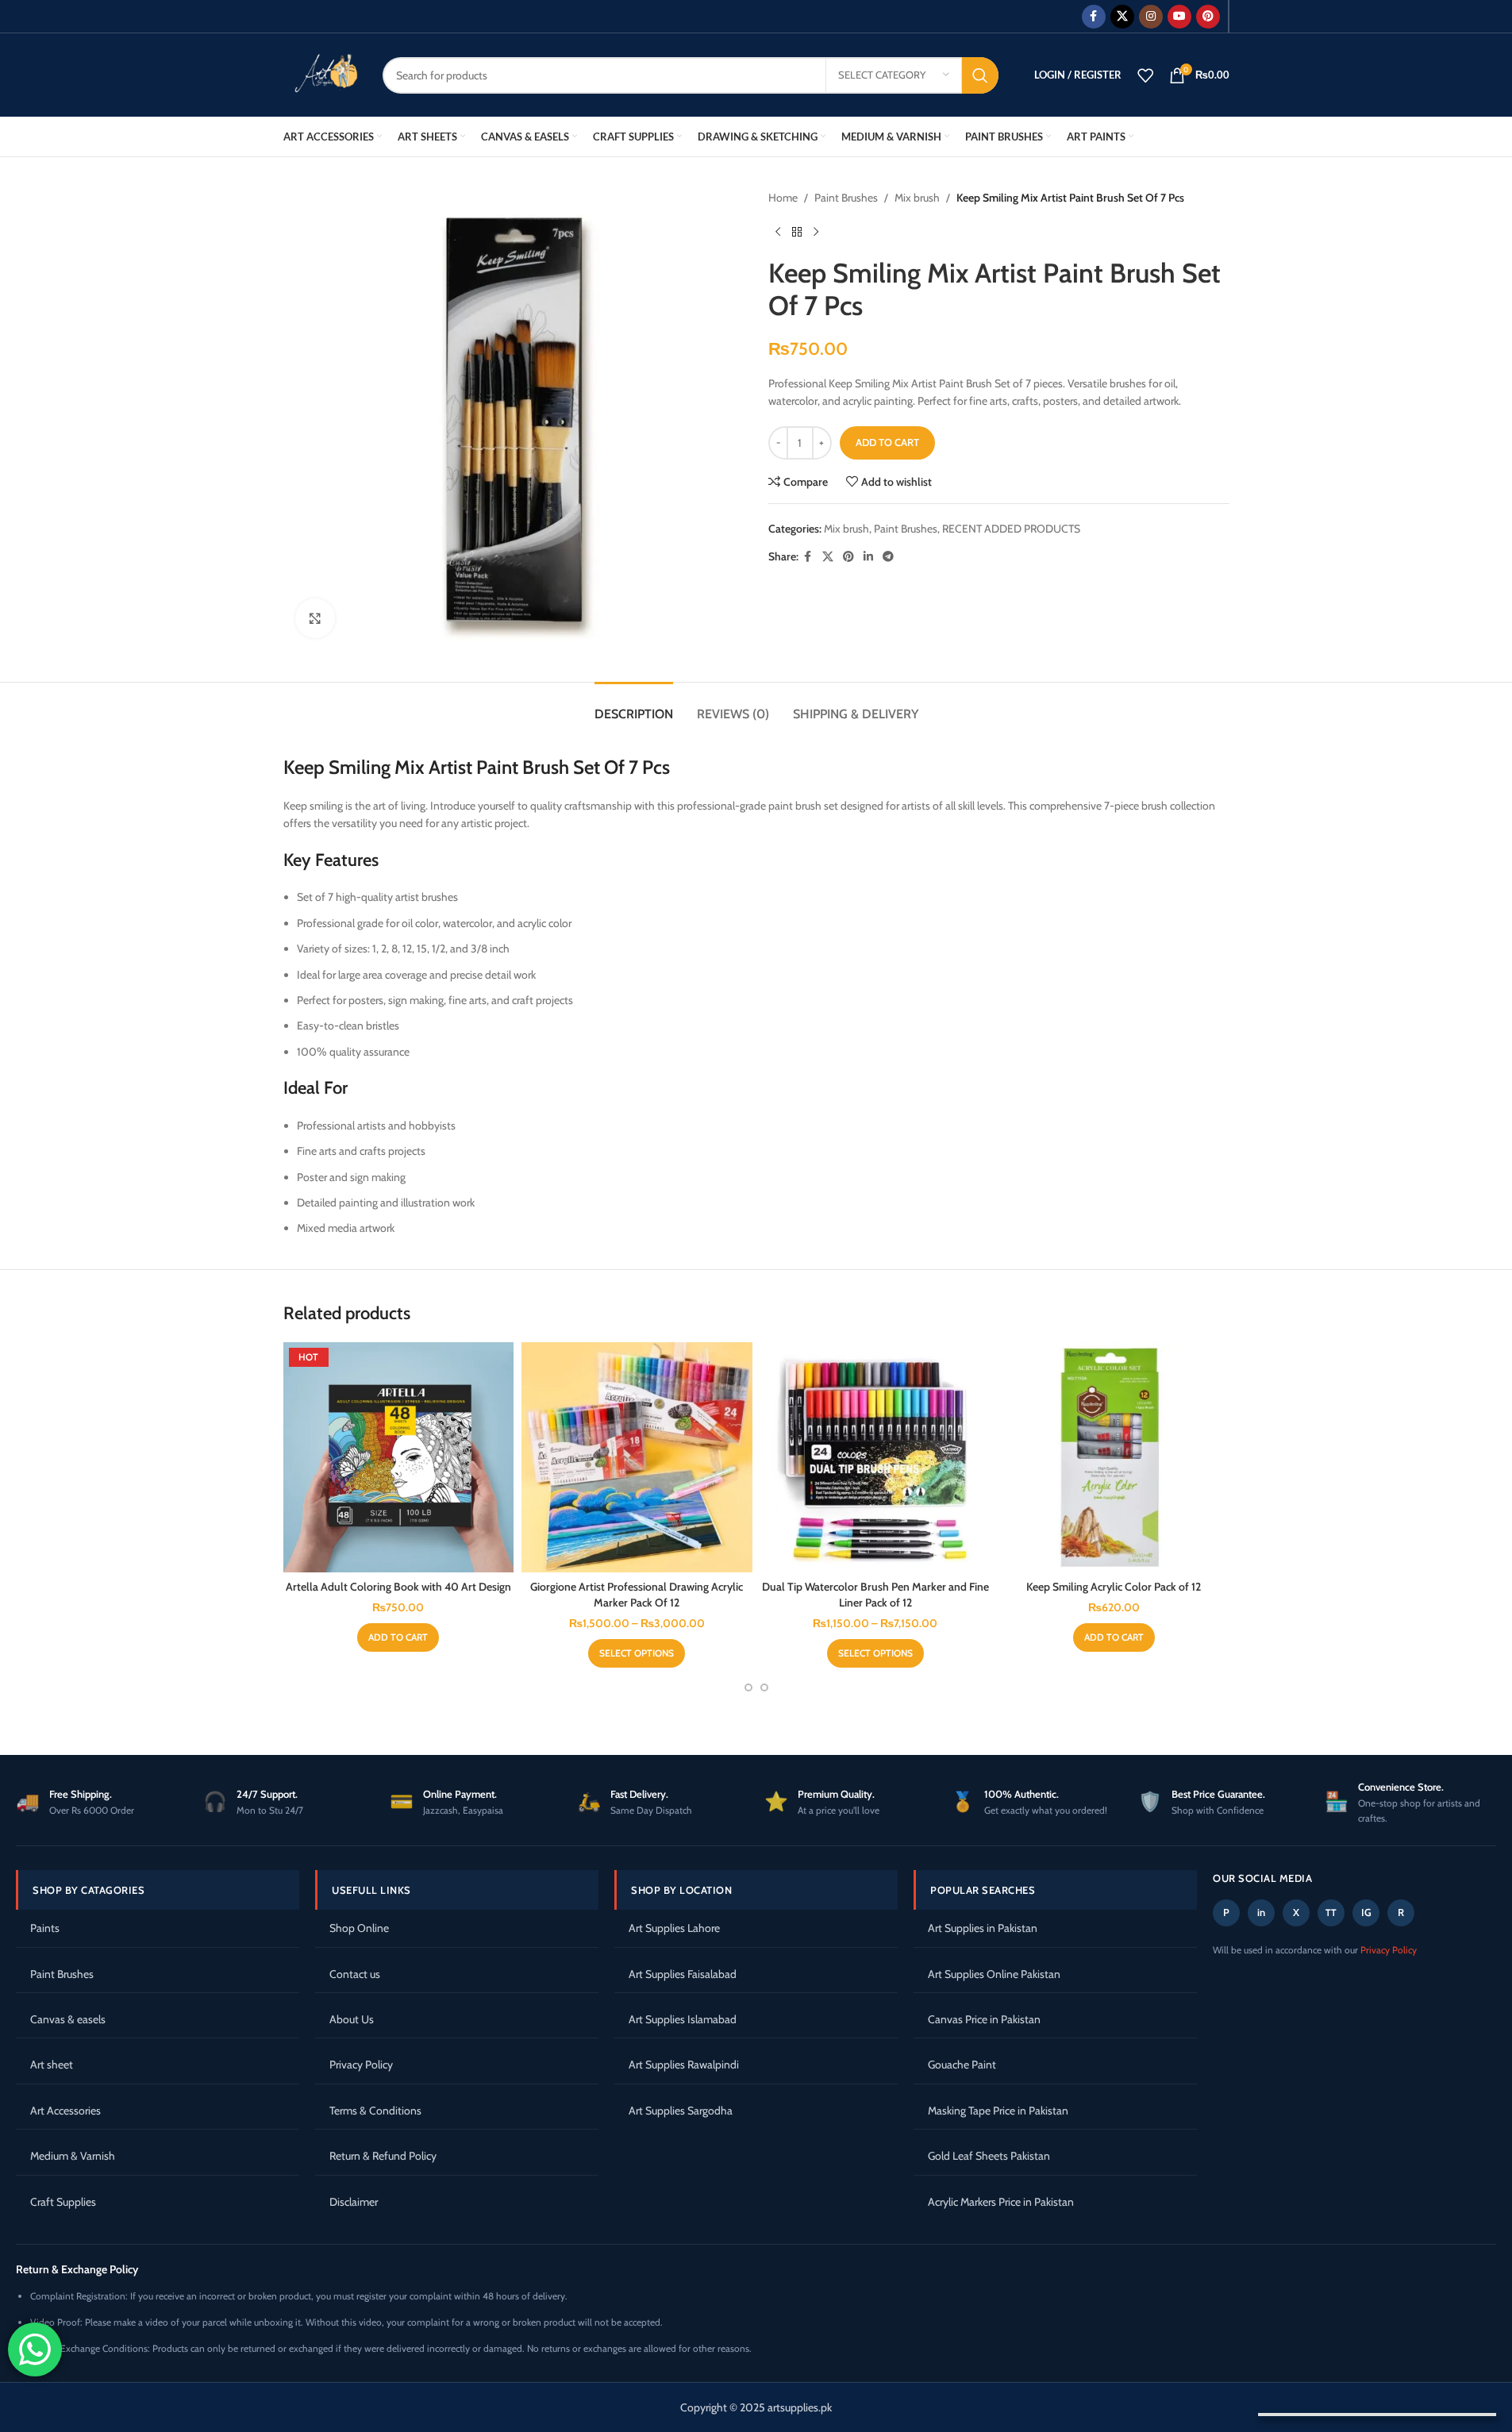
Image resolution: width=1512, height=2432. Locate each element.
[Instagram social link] (1151, 17)
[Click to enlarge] (315, 618)
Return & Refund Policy (383, 2156)
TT (1331, 1913)
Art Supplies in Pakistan (983, 1928)
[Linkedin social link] (868, 557)
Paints (45, 1928)
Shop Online (359, 1928)
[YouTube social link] (1179, 17)
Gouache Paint (962, 2065)
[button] (398, 1637)
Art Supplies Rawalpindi (684, 2065)
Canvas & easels (68, 2019)
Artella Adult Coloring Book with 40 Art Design (398, 1587)
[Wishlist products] (1145, 75)
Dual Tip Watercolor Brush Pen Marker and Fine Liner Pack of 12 (875, 1595)
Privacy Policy (361, 2065)
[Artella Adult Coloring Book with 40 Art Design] (399, 1458)
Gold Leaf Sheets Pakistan (989, 2156)
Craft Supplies (63, 2202)
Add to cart (887, 442)
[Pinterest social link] (1208, 17)
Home (783, 198)
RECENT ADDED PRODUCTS (1011, 529)
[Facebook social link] (1094, 17)
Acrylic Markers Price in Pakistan (1001, 2202)
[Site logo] (321, 74)
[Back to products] (797, 232)
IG (1366, 1912)
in (1261, 1912)
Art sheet (52, 2065)
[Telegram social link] (888, 557)
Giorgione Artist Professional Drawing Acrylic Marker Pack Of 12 (637, 1595)
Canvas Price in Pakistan (984, 2019)
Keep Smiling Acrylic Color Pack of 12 (1114, 1587)
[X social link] (1122, 17)
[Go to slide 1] (748, 1687)
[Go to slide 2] (764, 1687)
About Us (352, 2019)
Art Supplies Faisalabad (683, 1974)
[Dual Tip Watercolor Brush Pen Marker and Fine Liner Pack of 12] (876, 1458)
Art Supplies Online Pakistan (994, 1974)
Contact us (355, 1974)
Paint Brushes (846, 198)
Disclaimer (354, 2202)
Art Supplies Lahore (674, 1928)
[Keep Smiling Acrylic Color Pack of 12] (1114, 1458)
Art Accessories (65, 2111)
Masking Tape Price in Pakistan (998, 2111)
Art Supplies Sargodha (681, 2111)
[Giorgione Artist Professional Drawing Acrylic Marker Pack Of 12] (637, 1458)
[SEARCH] (980, 75)
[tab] (634, 706)
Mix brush (917, 198)
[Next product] (816, 232)
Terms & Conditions (375, 2111)
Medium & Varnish (73, 2156)
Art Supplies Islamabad (683, 2019)
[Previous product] (778, 232)
